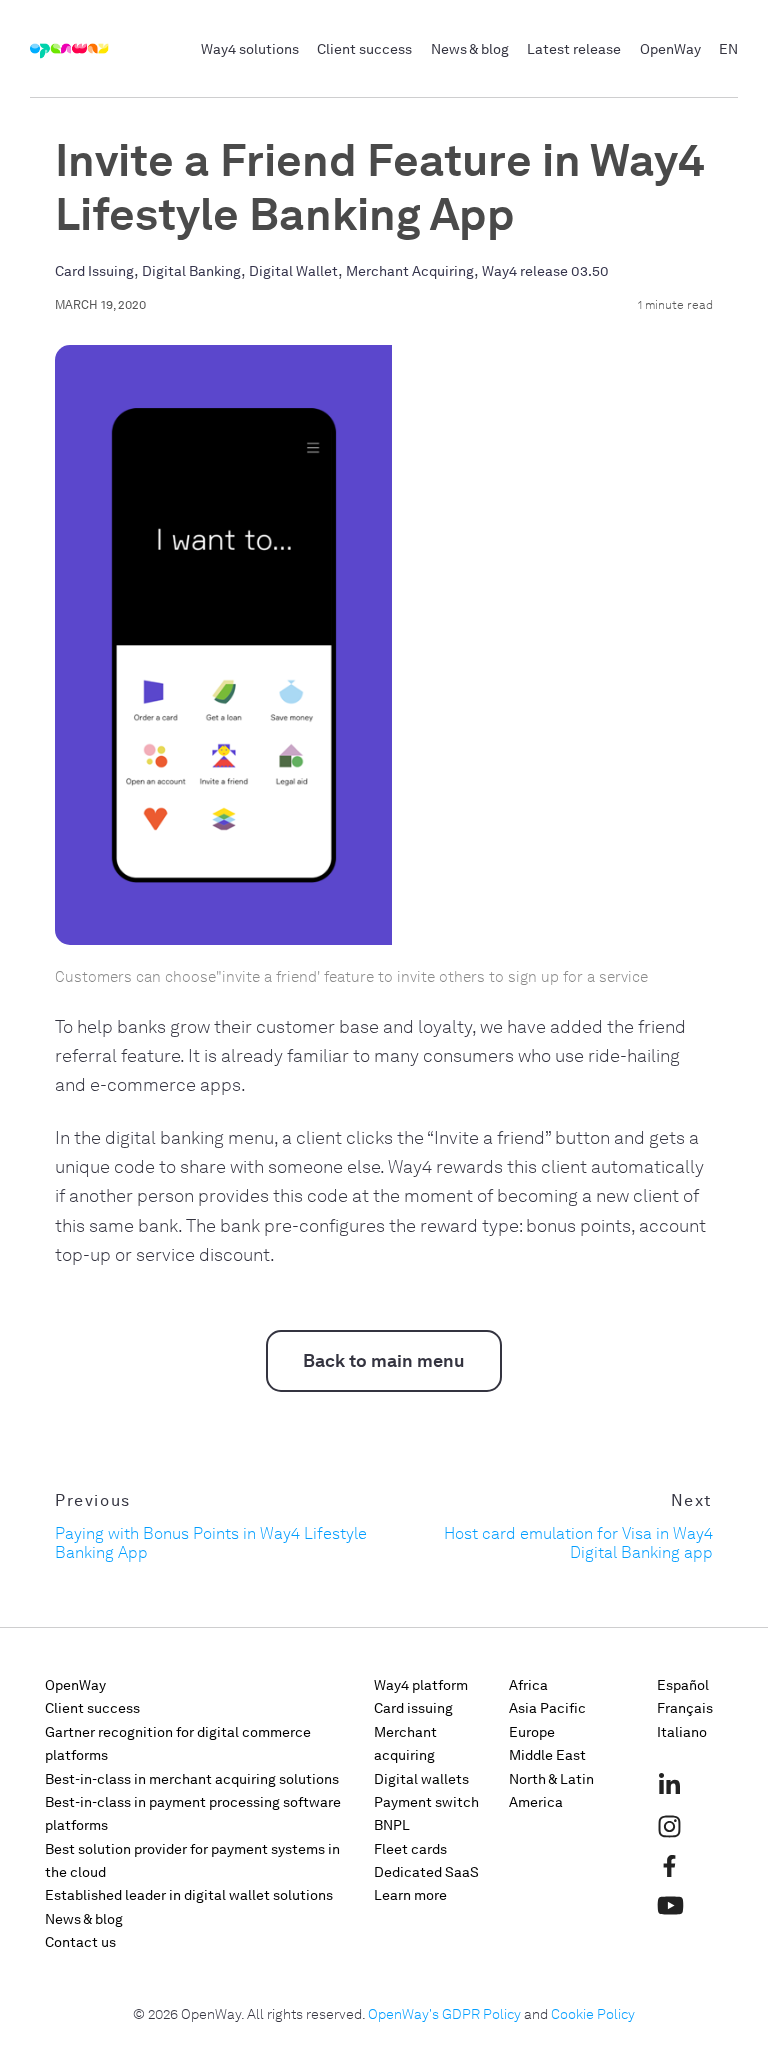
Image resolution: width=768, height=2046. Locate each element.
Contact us (80, 1942)
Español (683, 1685)
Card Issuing (94, 271)
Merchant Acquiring (410, 271)
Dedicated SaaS (426, 1872)
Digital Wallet (293, 271)
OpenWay (670, 49)
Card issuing (413, 1708)
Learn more (410, 1895)
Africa (528, 1685)
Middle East (547, 1755)
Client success (364, 49)
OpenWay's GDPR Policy (444, 2014)
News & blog (470, 49)
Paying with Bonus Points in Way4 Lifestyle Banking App (211, 1543)
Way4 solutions (250, 49)
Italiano (682, 1732)
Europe (532, 1732)
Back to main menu (384, 1361)
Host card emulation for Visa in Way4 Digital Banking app (578, 1543)
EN (728, 49)
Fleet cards (410, 1849)
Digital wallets (421, 1779)
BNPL (392, 1825)
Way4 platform (421, 1685)
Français (685, 1708)
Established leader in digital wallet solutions (189, 1895)
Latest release (574, 49)
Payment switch (426, 1802)
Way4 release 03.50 (545, 271)
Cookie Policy (593, 2014)
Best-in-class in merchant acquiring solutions (192, 1779)
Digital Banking (191, 271)
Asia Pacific (547, 1708)
